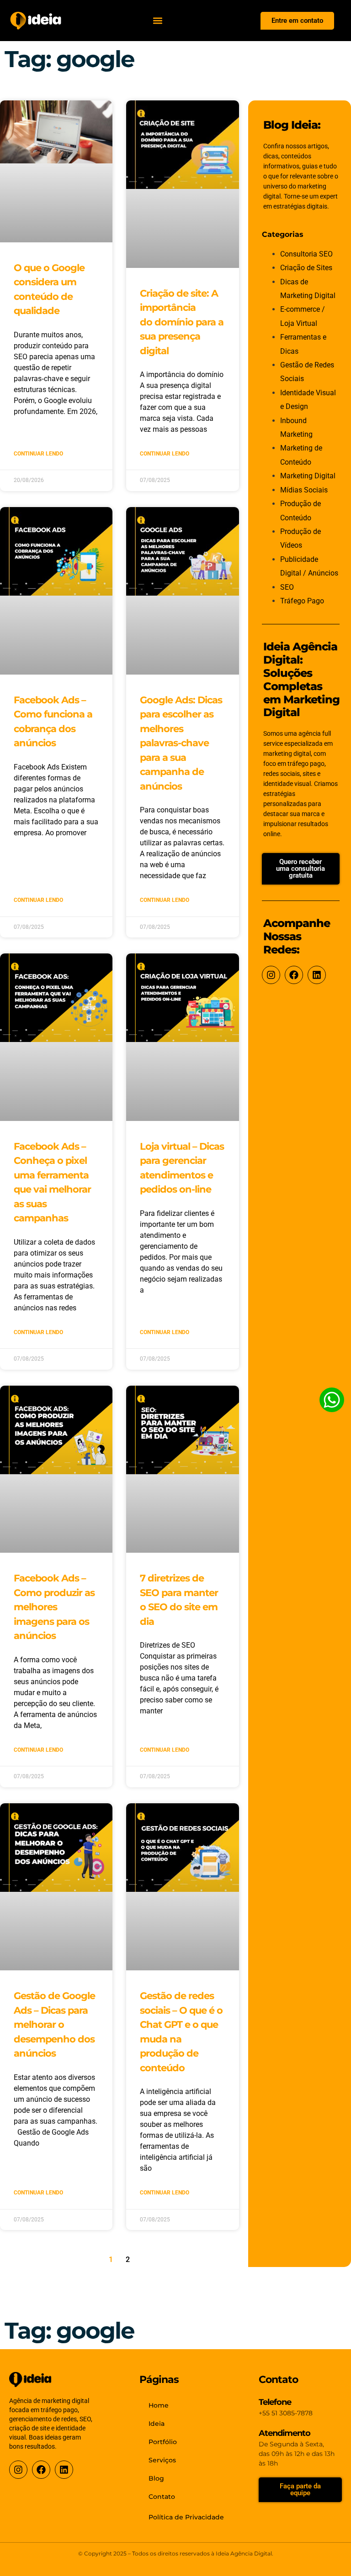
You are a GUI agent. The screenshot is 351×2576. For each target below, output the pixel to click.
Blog (156, 2478)
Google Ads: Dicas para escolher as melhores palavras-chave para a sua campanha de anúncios (181, 743)
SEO (287, 587)
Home (159, 2405)
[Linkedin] (317, 975)
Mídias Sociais (304, 490)
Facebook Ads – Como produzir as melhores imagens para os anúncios (54, 1607)
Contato (162, 2497)
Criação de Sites (306, 268)
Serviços (162, 2460)
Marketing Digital (308, 476)
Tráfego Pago (302, 601)
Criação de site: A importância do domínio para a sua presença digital (182, 322)
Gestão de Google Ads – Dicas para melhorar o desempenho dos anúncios (54, 2024)
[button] (157, 21)
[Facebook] (294, 975)
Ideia (157, 2424)
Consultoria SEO (306, 254)
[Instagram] (271, 975)
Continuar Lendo (38, 454)
